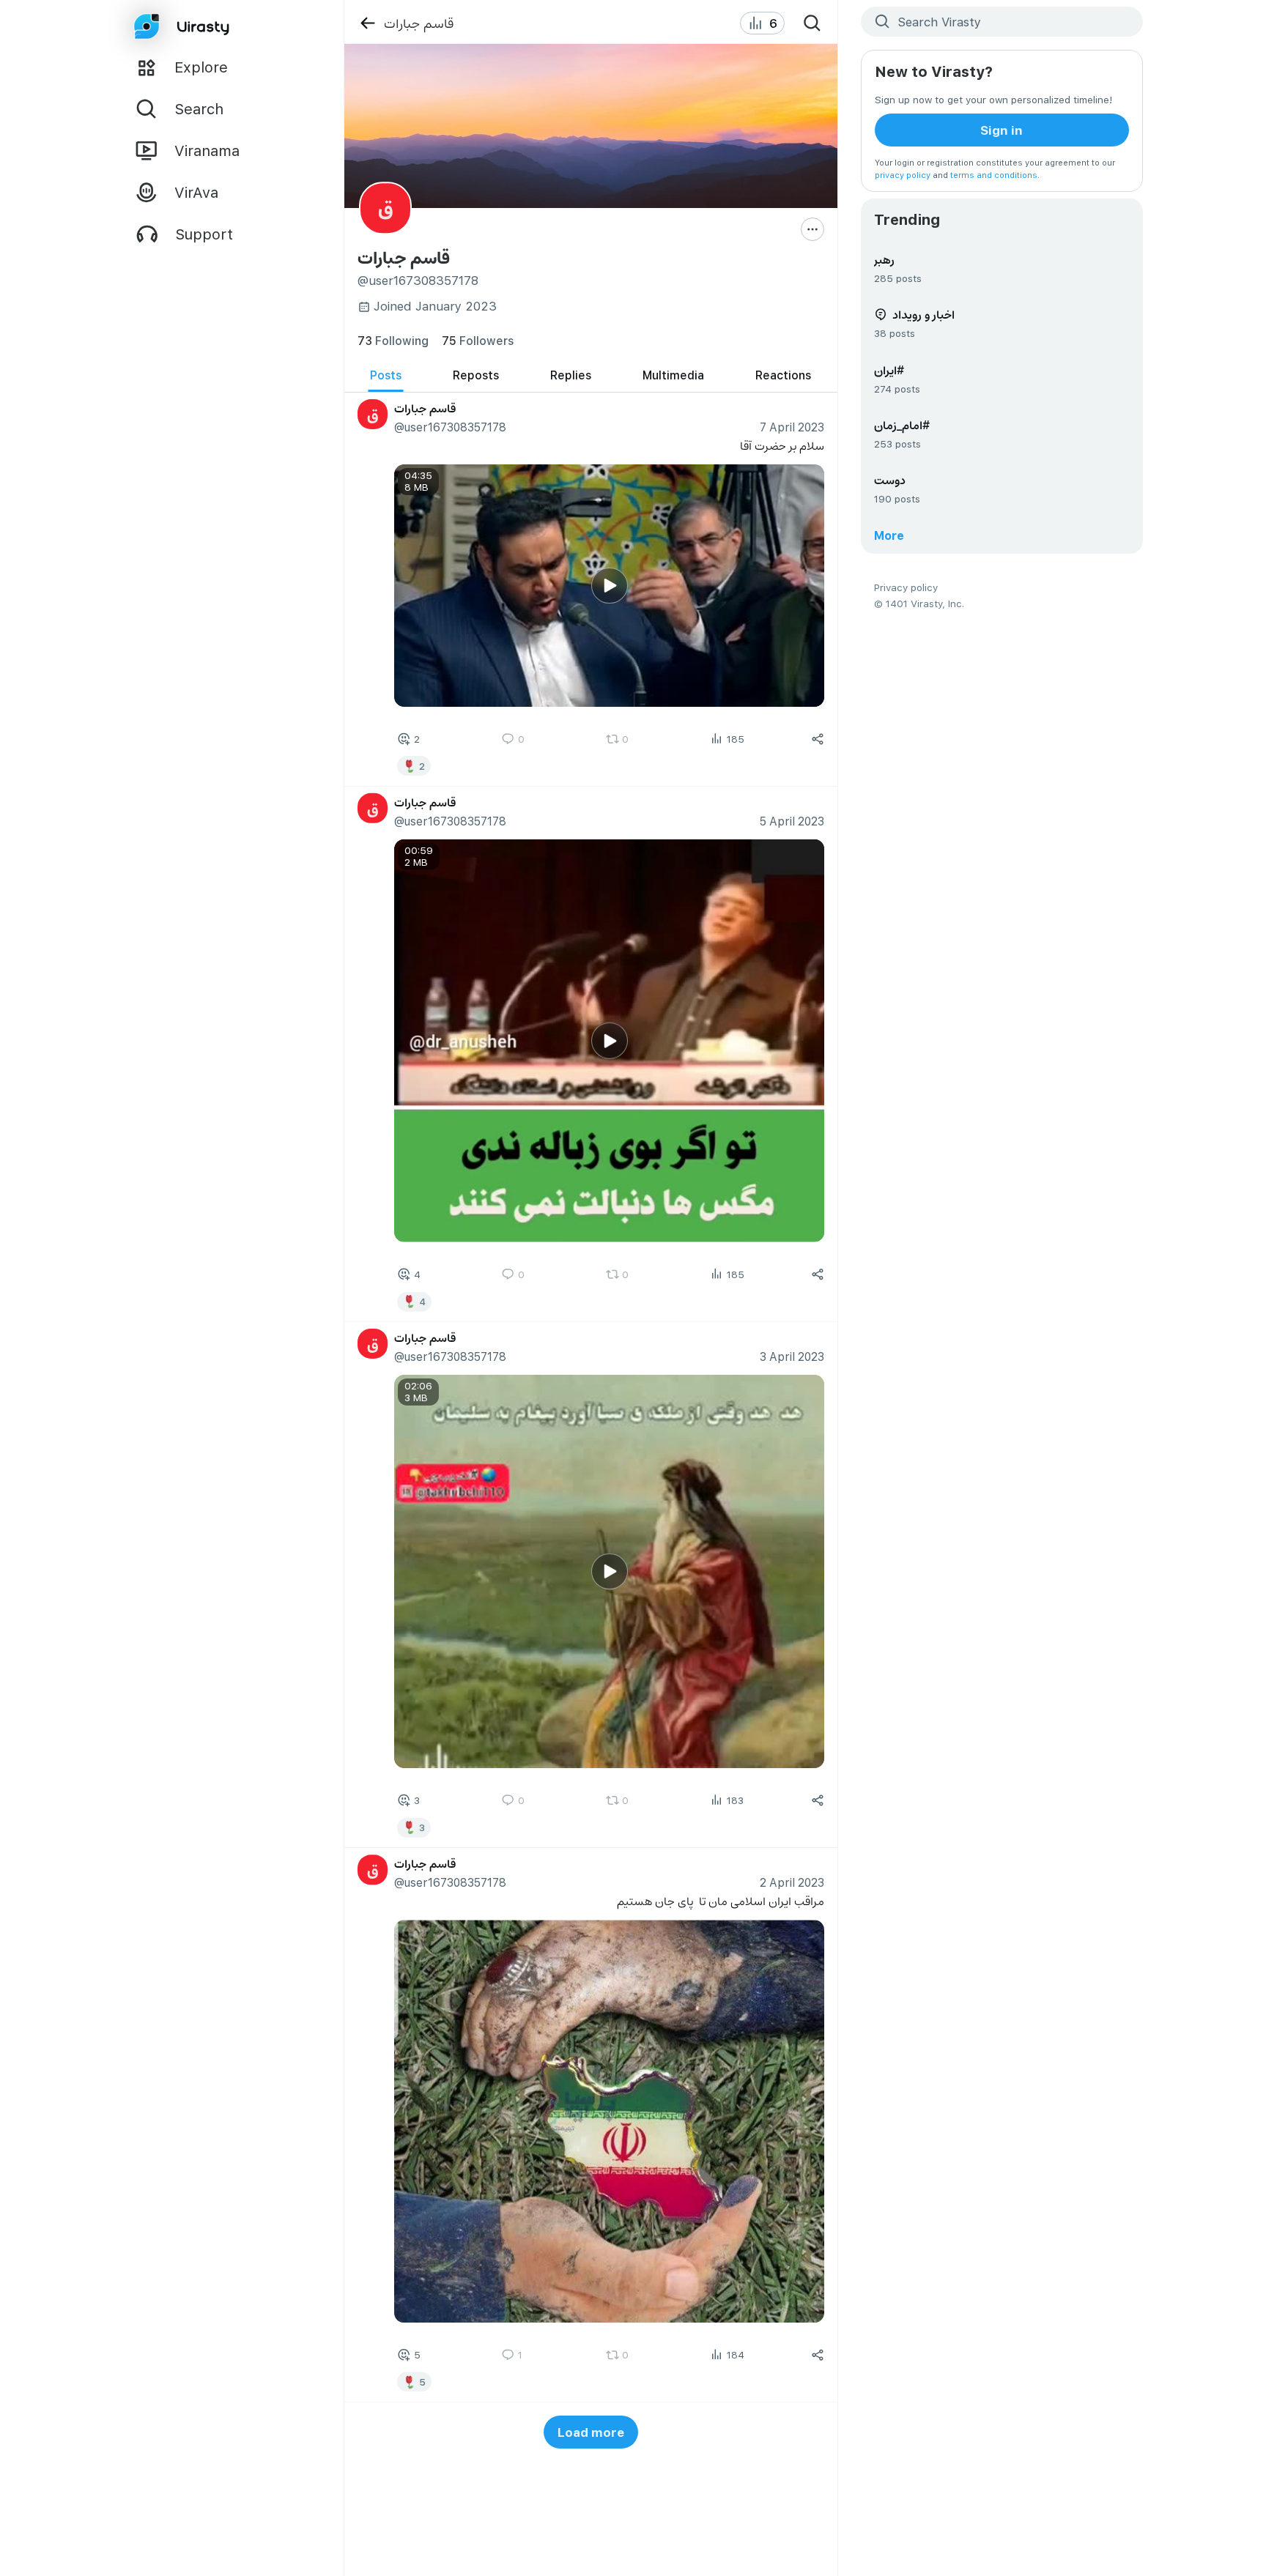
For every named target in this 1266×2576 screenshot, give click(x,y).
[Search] (812, 23)
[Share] (818, 738)
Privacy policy (906, 587)
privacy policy (903, 175)
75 (478, 340)
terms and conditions (994, 175)
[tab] (386, 375)
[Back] (367, 23)
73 (393, 340)
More (889, 535)
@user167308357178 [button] (449, 427)
